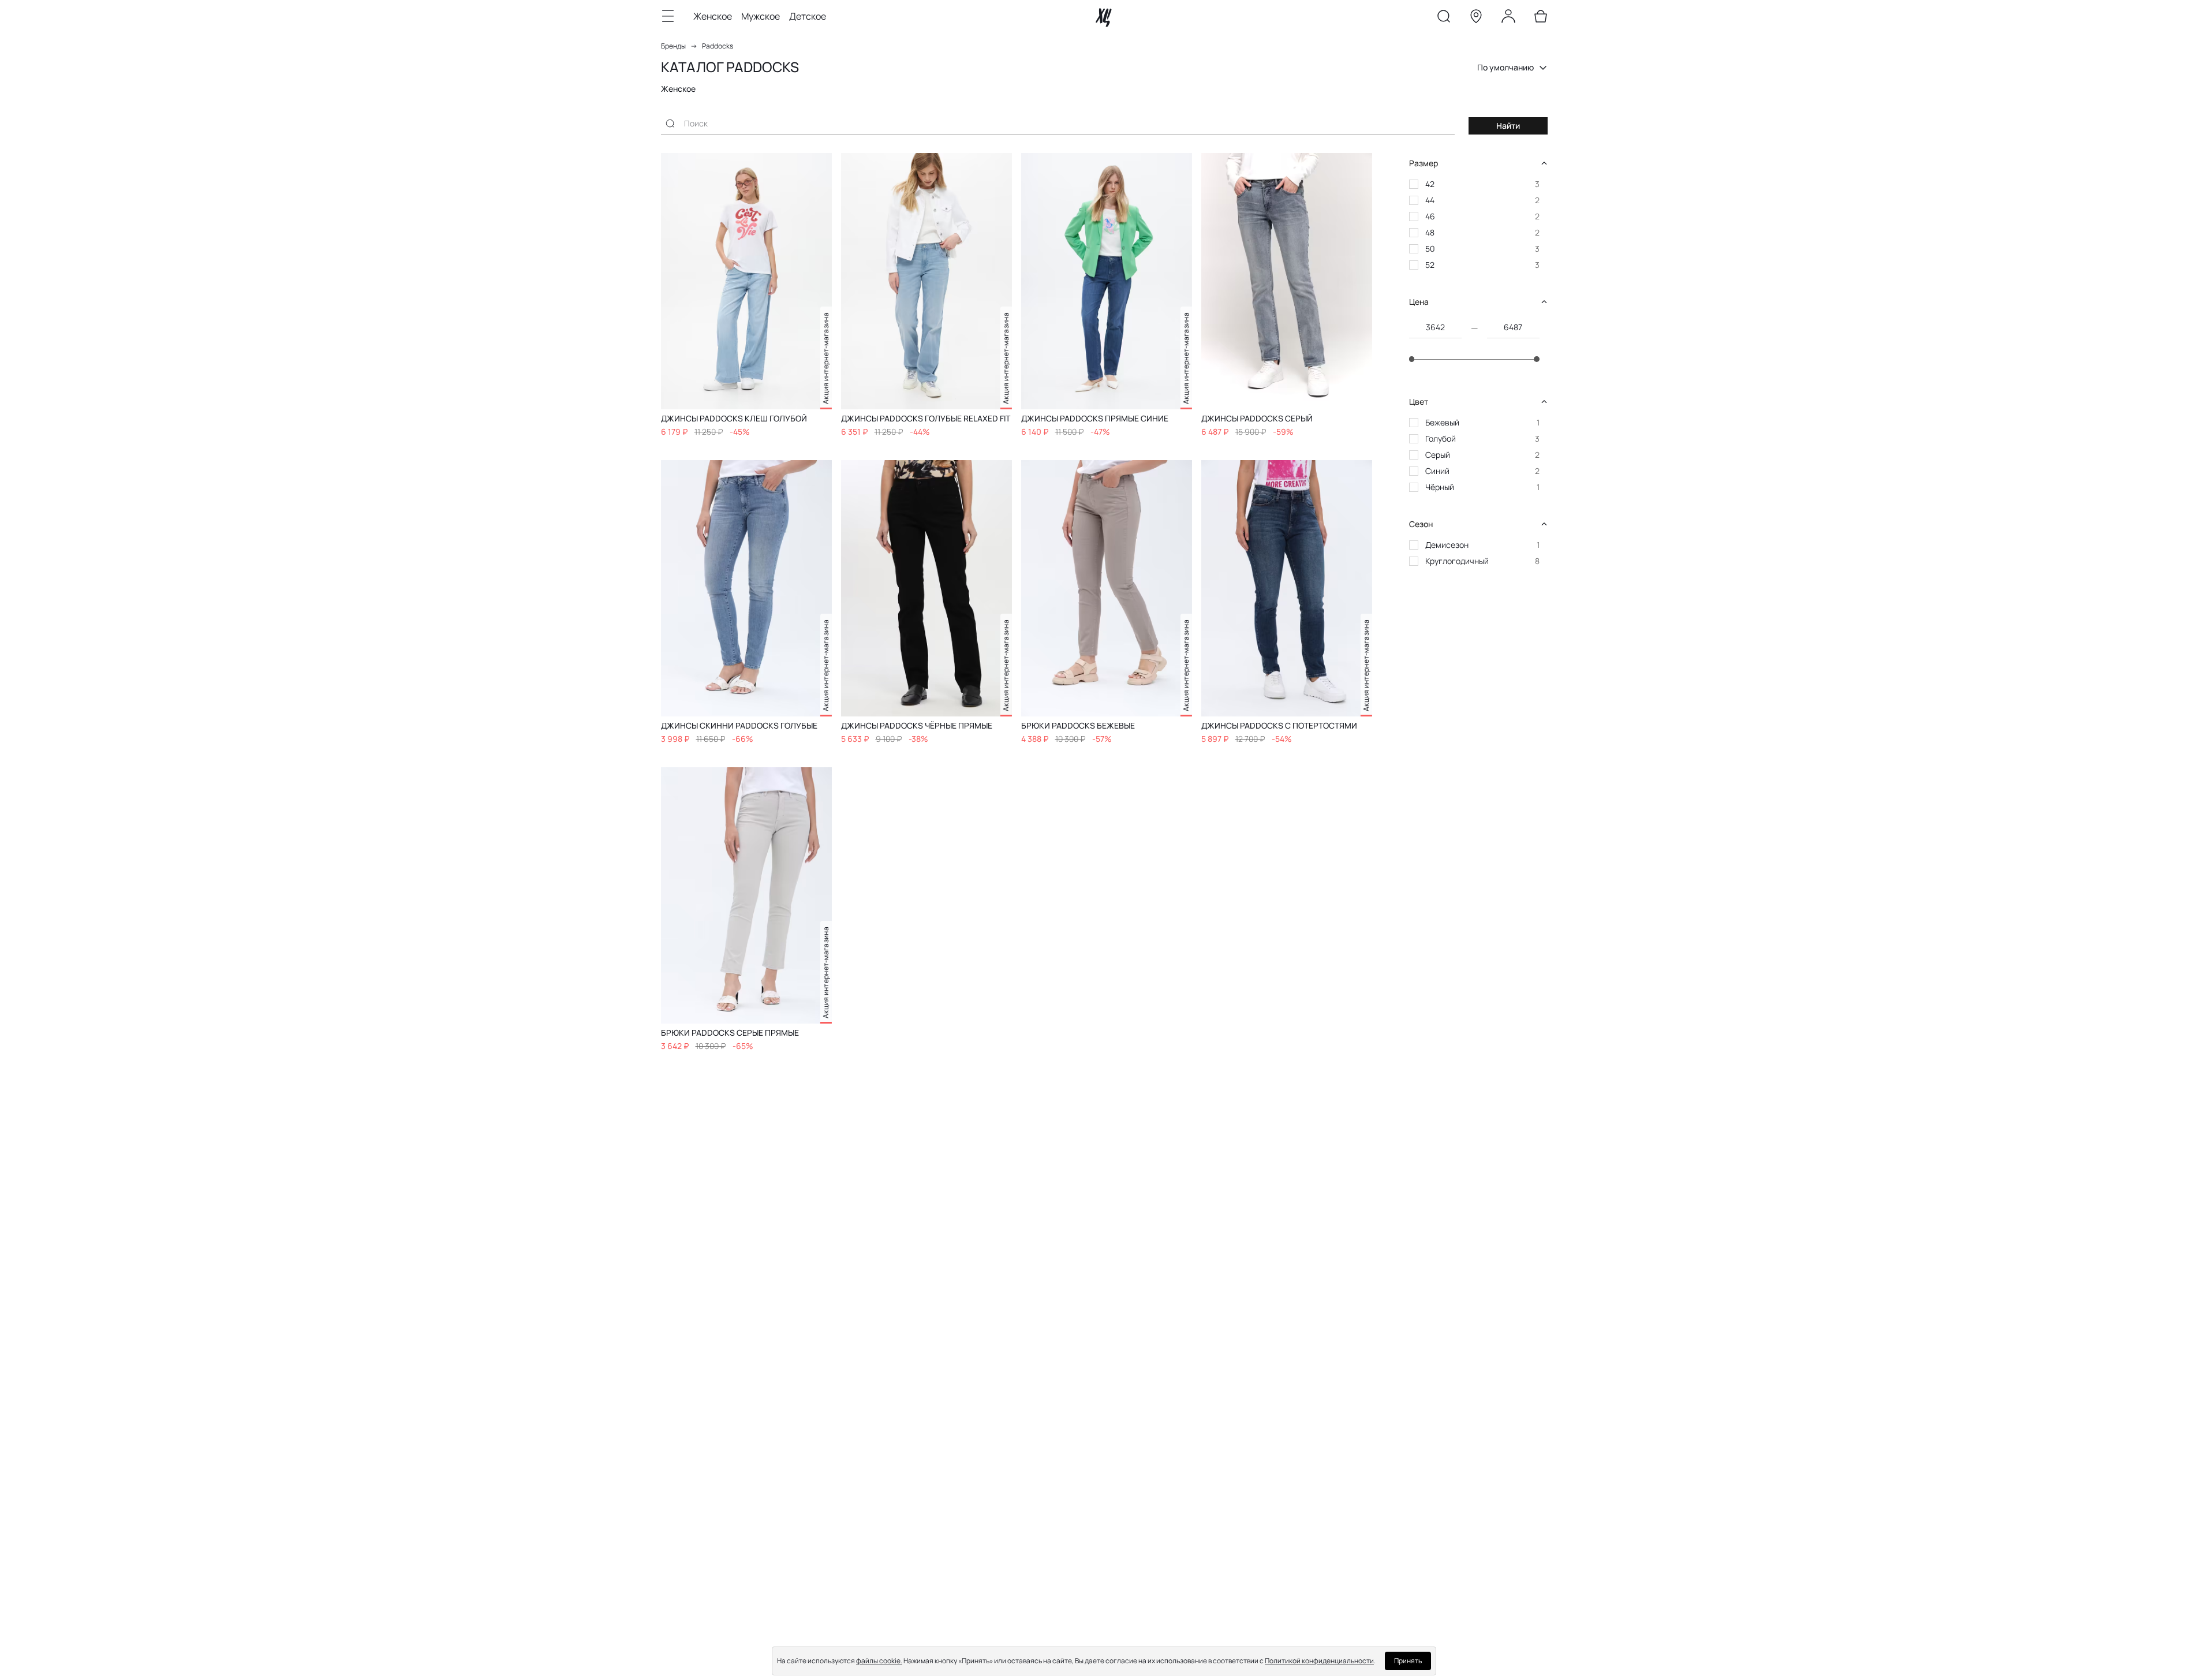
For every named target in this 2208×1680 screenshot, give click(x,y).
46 (1430, 216)
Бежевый (1442, 422)
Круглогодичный (1457, 561)
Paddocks (718, 46)
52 (1430, 265)
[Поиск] (1444, 18)
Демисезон (1447, 545)
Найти (1508, 126)
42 (1430, 184)
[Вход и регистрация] (1508, 18)
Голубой (1441, 438)
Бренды (673, 46)
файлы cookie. (879, 1661)
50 (1430, 249)
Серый (1438, 455)
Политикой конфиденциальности (1319, 1661)
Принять (1408, 1661)
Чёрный (1440, 487)
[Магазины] (1476, 18)
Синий (1437, 471)
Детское (808, 16)
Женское (713, 16)
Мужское (761, 16)
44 (1430, 200)
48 (1430, 232)
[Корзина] (1541, 18)
